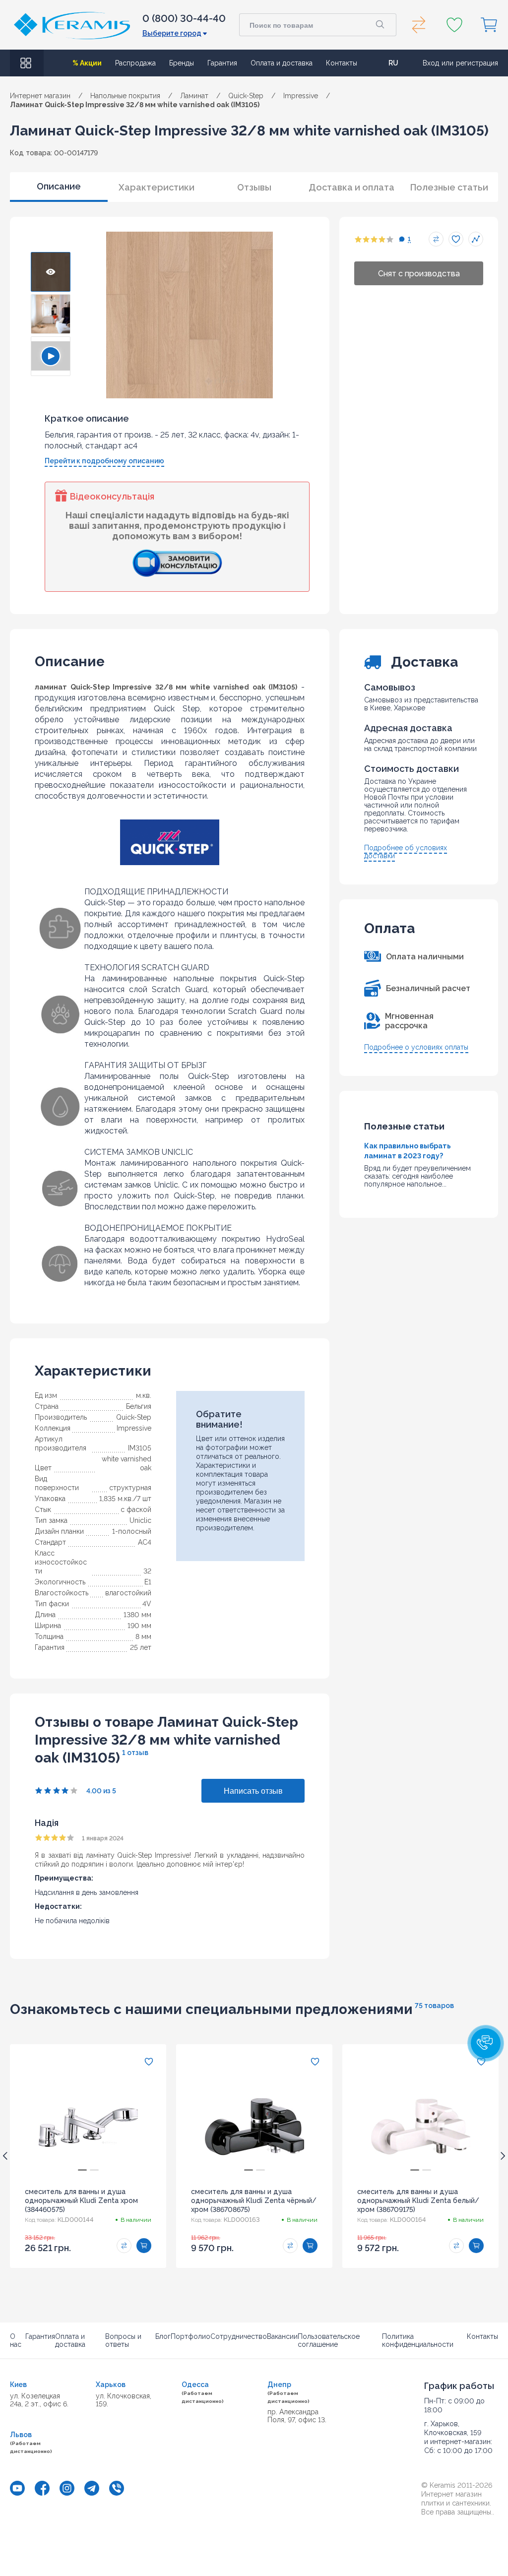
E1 (148, 1582)
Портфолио (190, 2336)
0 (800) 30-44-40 (184, 18)
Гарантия (222, 63)
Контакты (342, 63)
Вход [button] (431, 63)
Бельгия (139, 1406)
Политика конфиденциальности (418, 2340)
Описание (59, 186)
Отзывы (254, 187)
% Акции (87, 63)
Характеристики (157, 187)
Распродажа (135, 63)
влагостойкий (128, 1593)
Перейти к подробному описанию (104, 461)
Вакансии (282, 2336)
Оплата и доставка (282, 63)
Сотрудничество (239, 2336)
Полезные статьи (449, 187)
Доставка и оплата (351, 187)
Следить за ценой (476, 239)
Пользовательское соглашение (329, 2340)
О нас (16, 2340)
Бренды (182, 63)
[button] (486, 2043)
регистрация (477, 63)
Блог (163, 2336)
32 (147, 1571)
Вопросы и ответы (123, 2340)
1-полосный (132, 1531)
